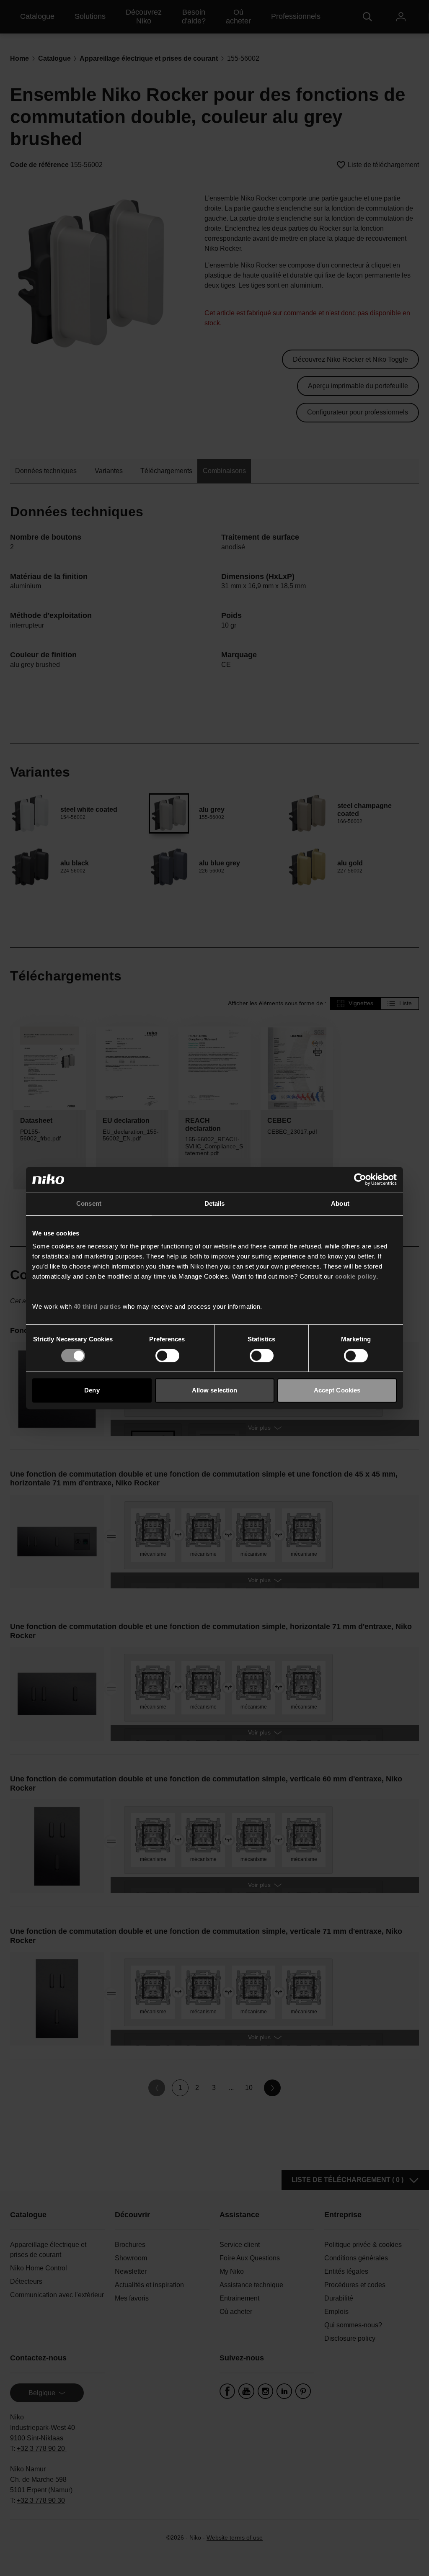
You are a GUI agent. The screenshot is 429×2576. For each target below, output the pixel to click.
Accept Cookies (337, 1390)
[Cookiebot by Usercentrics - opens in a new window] (360, 1179)
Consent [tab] (89, 1203)
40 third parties (97, 1306)
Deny (92, 1390)
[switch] (167, 1356)
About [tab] (340, 1203)
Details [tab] (215, 1203)
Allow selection (215, 1390)
